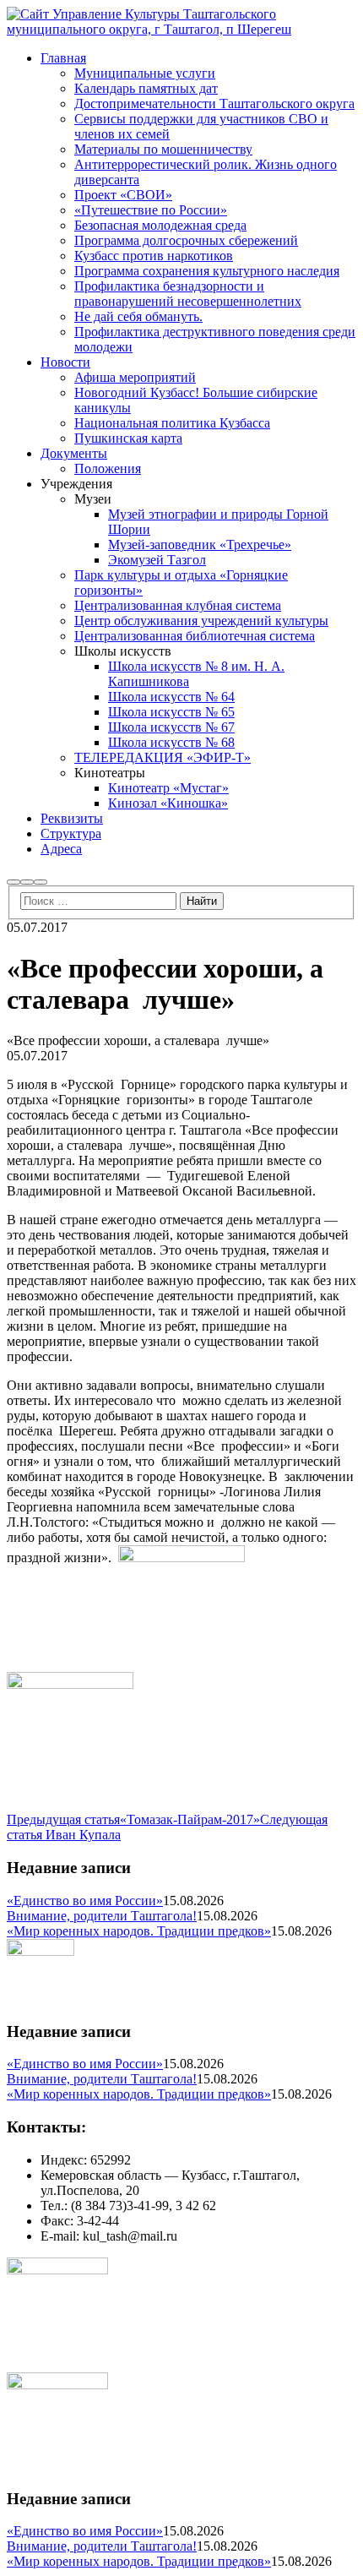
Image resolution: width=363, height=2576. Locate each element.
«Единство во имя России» (85, 1901)
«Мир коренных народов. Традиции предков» (139, 1931)
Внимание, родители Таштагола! (102, 1916)
